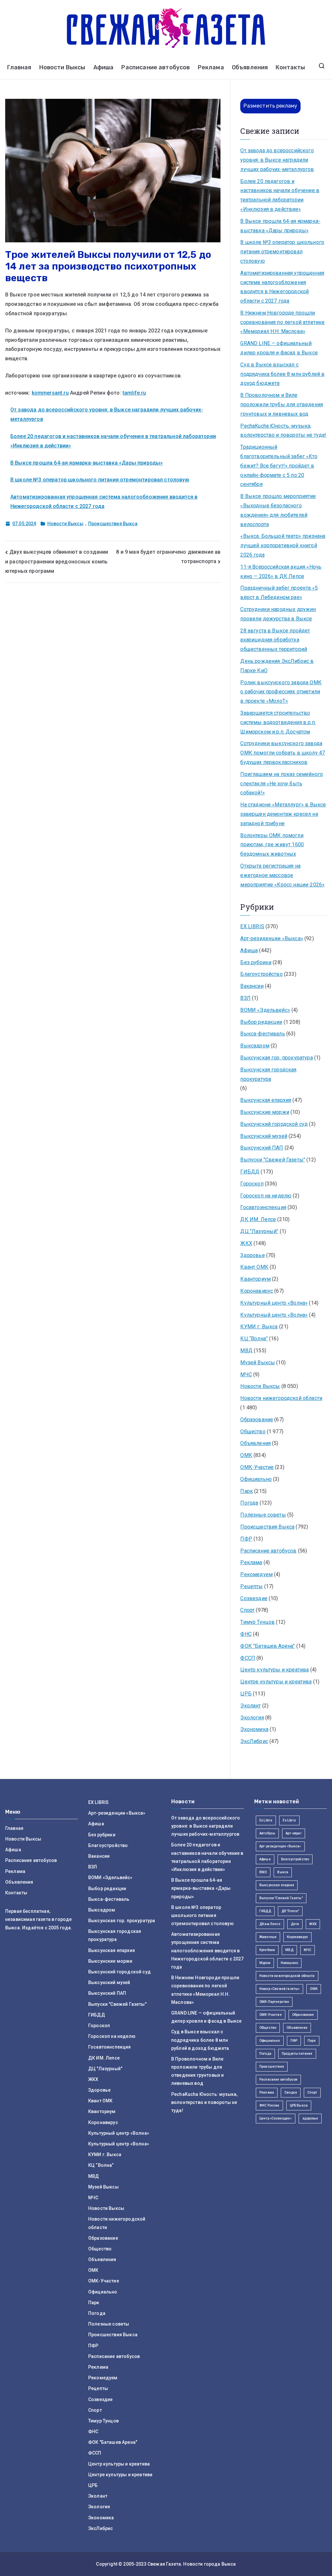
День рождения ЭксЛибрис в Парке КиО (277, 666)
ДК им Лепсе (270, 1924)
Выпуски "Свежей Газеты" (273, 1160)
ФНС (246, 1634)
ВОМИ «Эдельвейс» (265, 1010)
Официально (256, 1479)
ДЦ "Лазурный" (259, 1231)
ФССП (248, 1658)
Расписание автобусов (155, 67)
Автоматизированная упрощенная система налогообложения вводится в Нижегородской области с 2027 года (282, 287)
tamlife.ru (134, 393)
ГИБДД (250, 1172)
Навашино (289, 1963)
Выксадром (255, 1046)
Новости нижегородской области (281, 1398)
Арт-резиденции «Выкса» (272, 938)
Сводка (291, 2092)
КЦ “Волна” (254, 1339)
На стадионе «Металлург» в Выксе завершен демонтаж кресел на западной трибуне (283, 814)
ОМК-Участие (257, 1467)
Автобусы (267, 1833)
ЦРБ (246, 1694)
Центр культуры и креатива (274, 1670)
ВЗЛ (245, 998)
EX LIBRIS (252, 926)
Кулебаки (267, 1950)
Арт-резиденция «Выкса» (280, 1846)
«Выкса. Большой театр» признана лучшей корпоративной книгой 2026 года (283, 545)
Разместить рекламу (270, 106)
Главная (19, 67)
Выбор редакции (261, 1022)
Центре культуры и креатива (276, 1682)
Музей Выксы (258, 1363)
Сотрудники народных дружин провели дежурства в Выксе (278, 614)
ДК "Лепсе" (290, 1911)
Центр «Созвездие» (276, 2118)
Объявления (250, 67)
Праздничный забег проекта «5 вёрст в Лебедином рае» (279, 593)
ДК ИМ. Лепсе (258, 1219)
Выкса (283, 1872)
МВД (246, 1351)
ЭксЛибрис (254, 1741)
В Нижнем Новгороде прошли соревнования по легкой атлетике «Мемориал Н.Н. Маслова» (282, 322)
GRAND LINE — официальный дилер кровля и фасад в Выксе (279, 348)
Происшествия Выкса (113, 524)
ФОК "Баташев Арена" (267, 1646)
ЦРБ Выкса (299, 2105)
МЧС (246, 1375)
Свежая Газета (164, 2564)
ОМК (246, 1455)
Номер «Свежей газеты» (279, 1989)
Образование (257, 1420)
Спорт (247, 1610)
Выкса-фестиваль (262, 1034)
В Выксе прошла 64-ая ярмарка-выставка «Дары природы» (87, 463)
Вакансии (252, 986)
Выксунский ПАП (262, 1148)
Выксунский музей (264, 1136)
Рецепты (251, 1586)
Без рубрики (256, 962)
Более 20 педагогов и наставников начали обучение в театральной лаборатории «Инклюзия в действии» (280, 195)
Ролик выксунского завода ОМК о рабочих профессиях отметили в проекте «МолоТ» (281, 692)
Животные (268, 1937)
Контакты (290, 67)
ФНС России (269, 2105)
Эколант (250, 1706)
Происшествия (272, 2067)
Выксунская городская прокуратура (268, 1074)
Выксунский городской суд (274, 1124)
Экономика (254, 1729)
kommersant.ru (50, 393)
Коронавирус (257, 1291)
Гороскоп (252, 1184)
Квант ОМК (254, 1267)
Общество (253, 1432)
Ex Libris (266, 1820)
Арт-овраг (293, 1833)
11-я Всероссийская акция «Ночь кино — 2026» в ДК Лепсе (281, 572)
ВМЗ (263, 1872)
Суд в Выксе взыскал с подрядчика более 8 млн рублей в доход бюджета (282, 374)
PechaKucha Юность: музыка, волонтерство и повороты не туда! (283, 431)
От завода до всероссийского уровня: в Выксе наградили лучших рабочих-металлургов (277, 160)
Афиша (104, 67)
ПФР (246, 1539)
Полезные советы (263, 1515)
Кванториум (255, 1279)
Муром (265, 1963)
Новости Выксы (62, 67)
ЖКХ (246, 1243)
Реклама (211, 67)
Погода (249, 1503)
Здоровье (252, 1255)
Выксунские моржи (265, 1112)
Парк (247, 1491)
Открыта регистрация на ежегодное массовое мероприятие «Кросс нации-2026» (282, 875)
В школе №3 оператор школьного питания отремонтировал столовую (100, 480)
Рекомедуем (256, 1574)
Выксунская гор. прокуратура (276, 1058)
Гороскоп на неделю (266, 1196)
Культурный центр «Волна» (274, 1303)
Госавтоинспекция (263, 1207)
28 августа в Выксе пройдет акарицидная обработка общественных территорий (275, 640)
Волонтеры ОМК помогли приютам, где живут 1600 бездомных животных (272, 845)
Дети (295, 1924)
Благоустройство (261, 974)
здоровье (310, 2118)
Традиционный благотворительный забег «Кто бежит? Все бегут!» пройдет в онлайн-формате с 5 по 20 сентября (279, 466)
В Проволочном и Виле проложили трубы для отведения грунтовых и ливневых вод (282, 404)
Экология (252, 1718)
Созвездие (254, 1598)
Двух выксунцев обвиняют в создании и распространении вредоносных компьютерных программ (57, 561)
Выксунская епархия (266, 1100)
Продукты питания (297, 2054)
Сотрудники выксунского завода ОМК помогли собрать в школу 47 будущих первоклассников (283, 753)
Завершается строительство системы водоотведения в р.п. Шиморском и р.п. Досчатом (278, 722)
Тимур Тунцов (257, 1622)
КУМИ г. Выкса (259, 1327)
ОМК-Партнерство (274, 2002)
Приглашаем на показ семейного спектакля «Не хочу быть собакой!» (282, 784)
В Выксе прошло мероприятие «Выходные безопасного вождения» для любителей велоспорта (278, 510)
